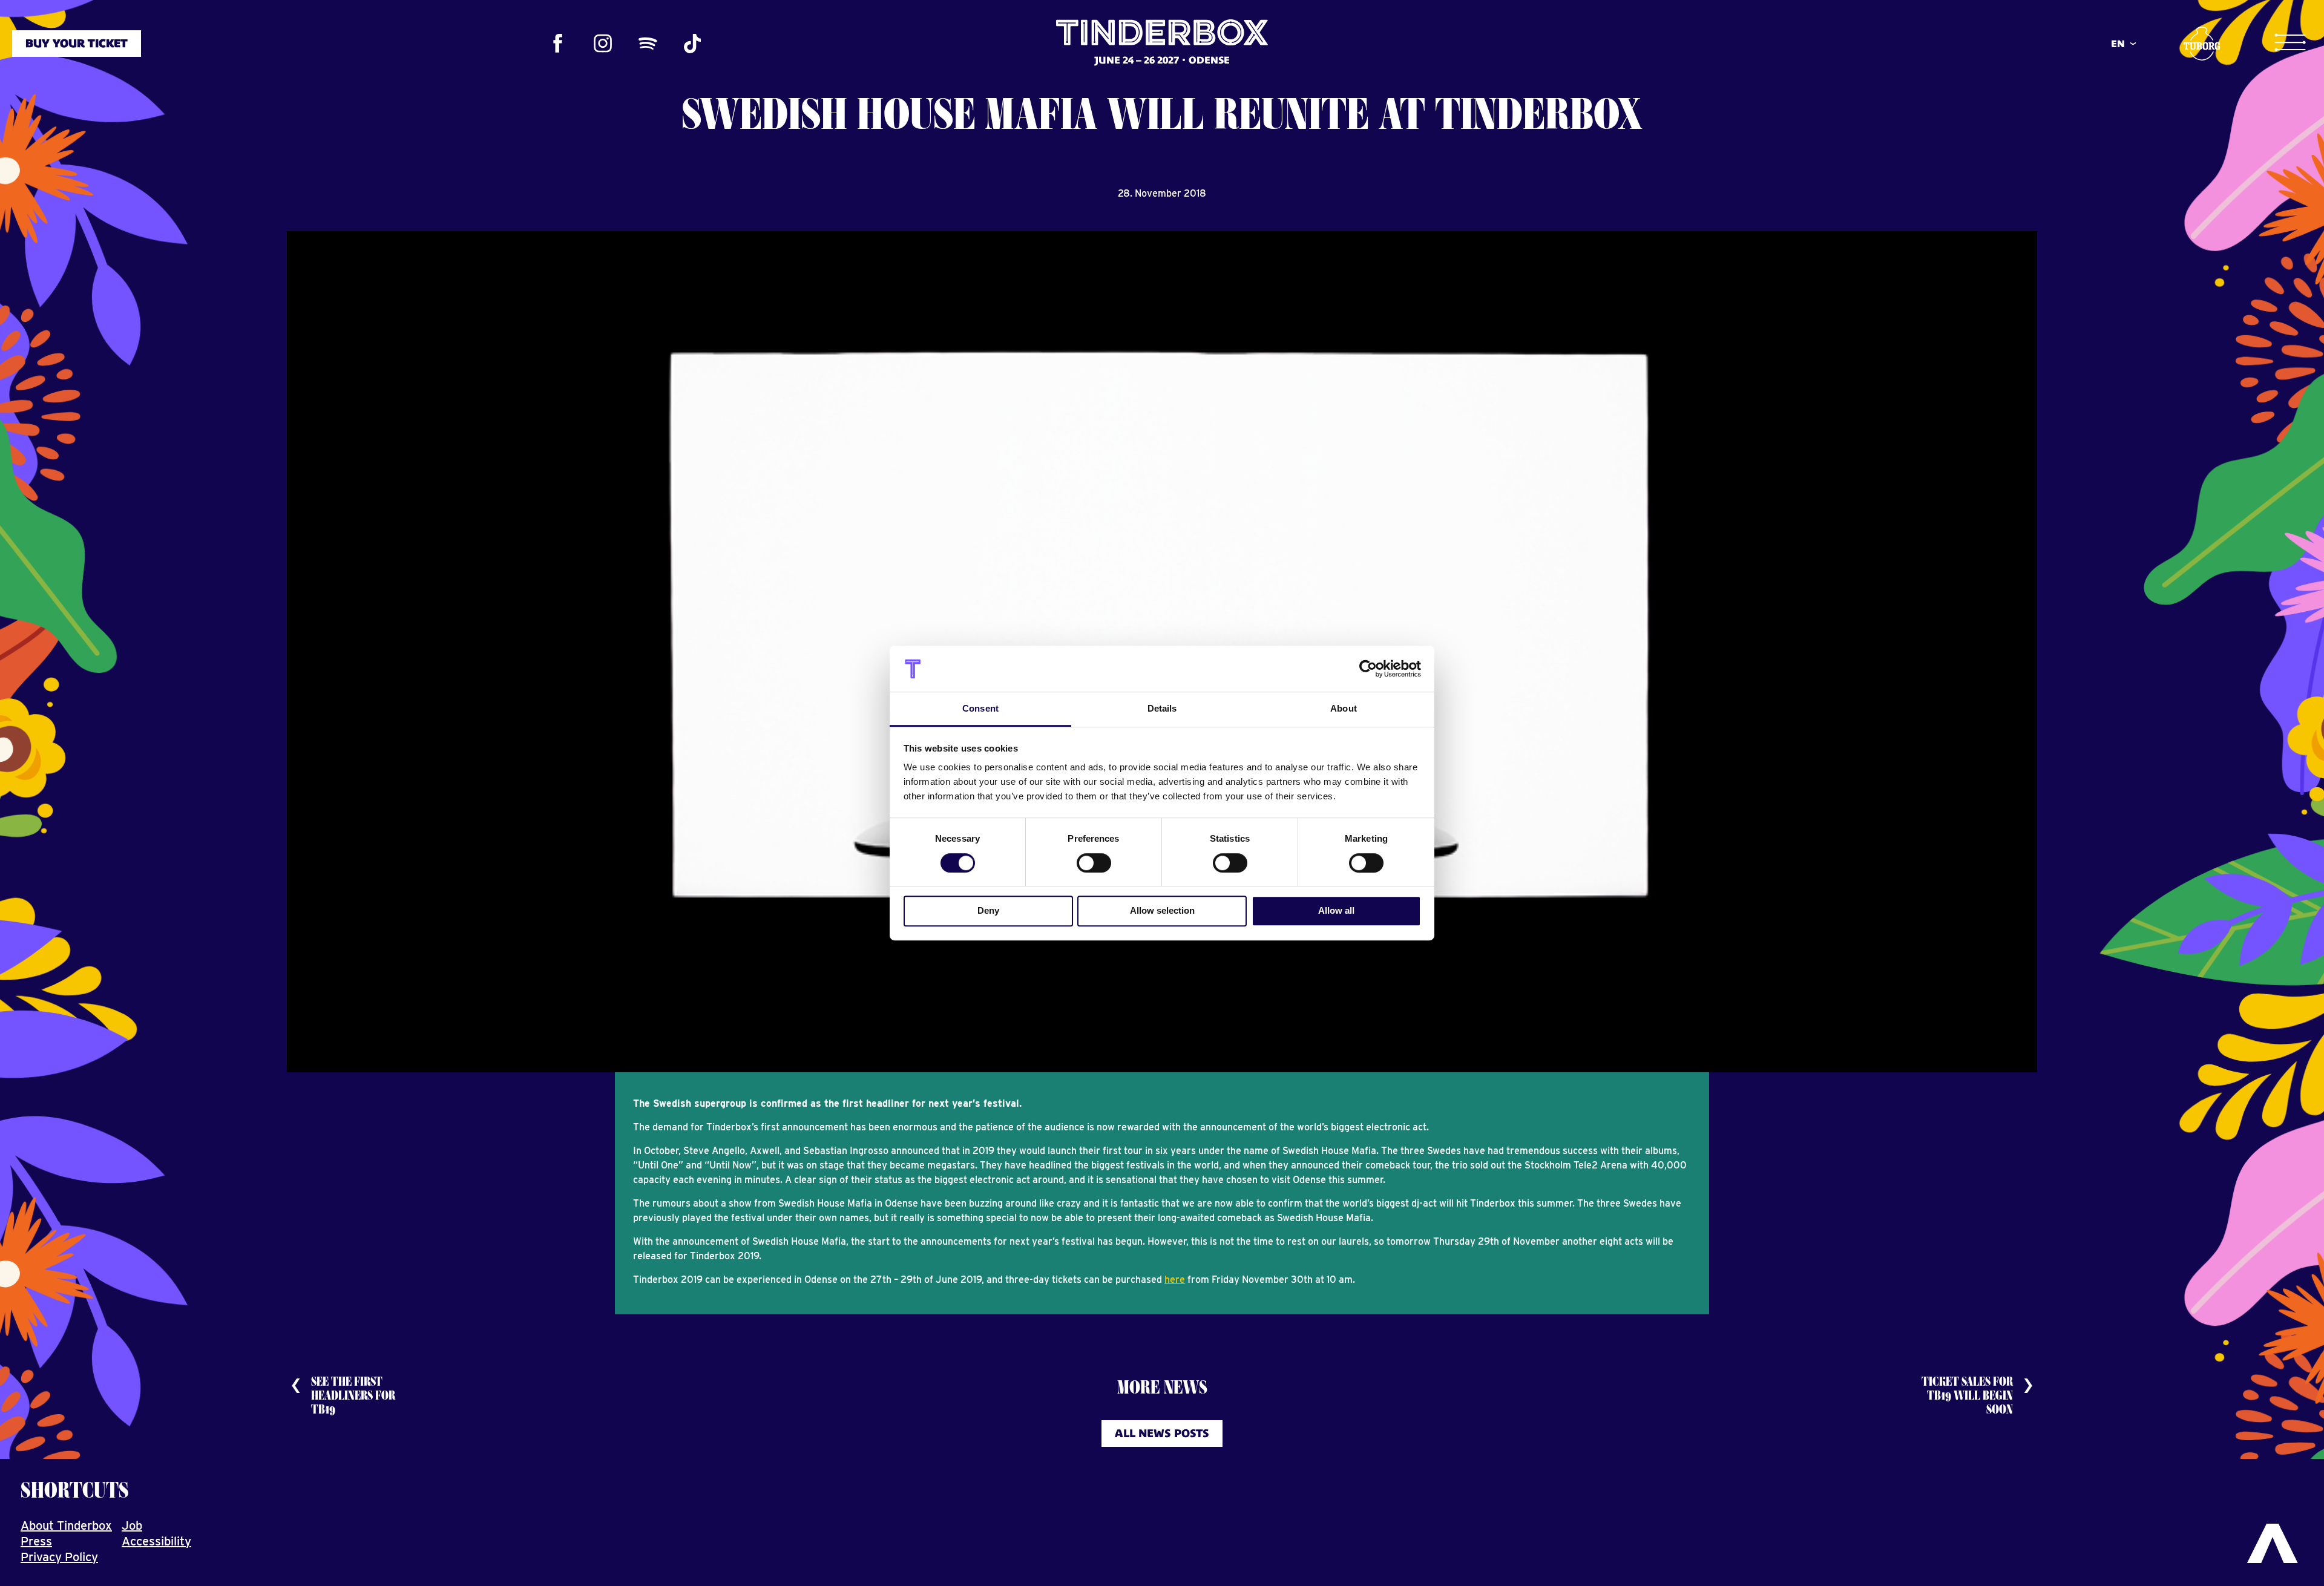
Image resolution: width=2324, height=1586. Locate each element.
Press (36, 1541)
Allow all (1336, 910)
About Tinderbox (66, 1525)
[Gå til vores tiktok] (692, 44)
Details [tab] (1162, 709)
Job (132, 1525)
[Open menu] (2290, 43)
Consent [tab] (980, 709)
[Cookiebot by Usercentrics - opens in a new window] (1368, 669)
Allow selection (1162, 910)
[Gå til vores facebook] (558, 44)
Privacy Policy (59, 1557)
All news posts (1162, 1433)
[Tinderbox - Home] (1162, 42)
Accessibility (156, 1541)
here (1175, 1280)
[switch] (1094, 863)
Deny (988, 910)
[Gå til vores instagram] (603, 44)
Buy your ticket (77, 43)
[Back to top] (2273, 1544)
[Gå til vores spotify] (648, 44)
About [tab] (1344, 709)
